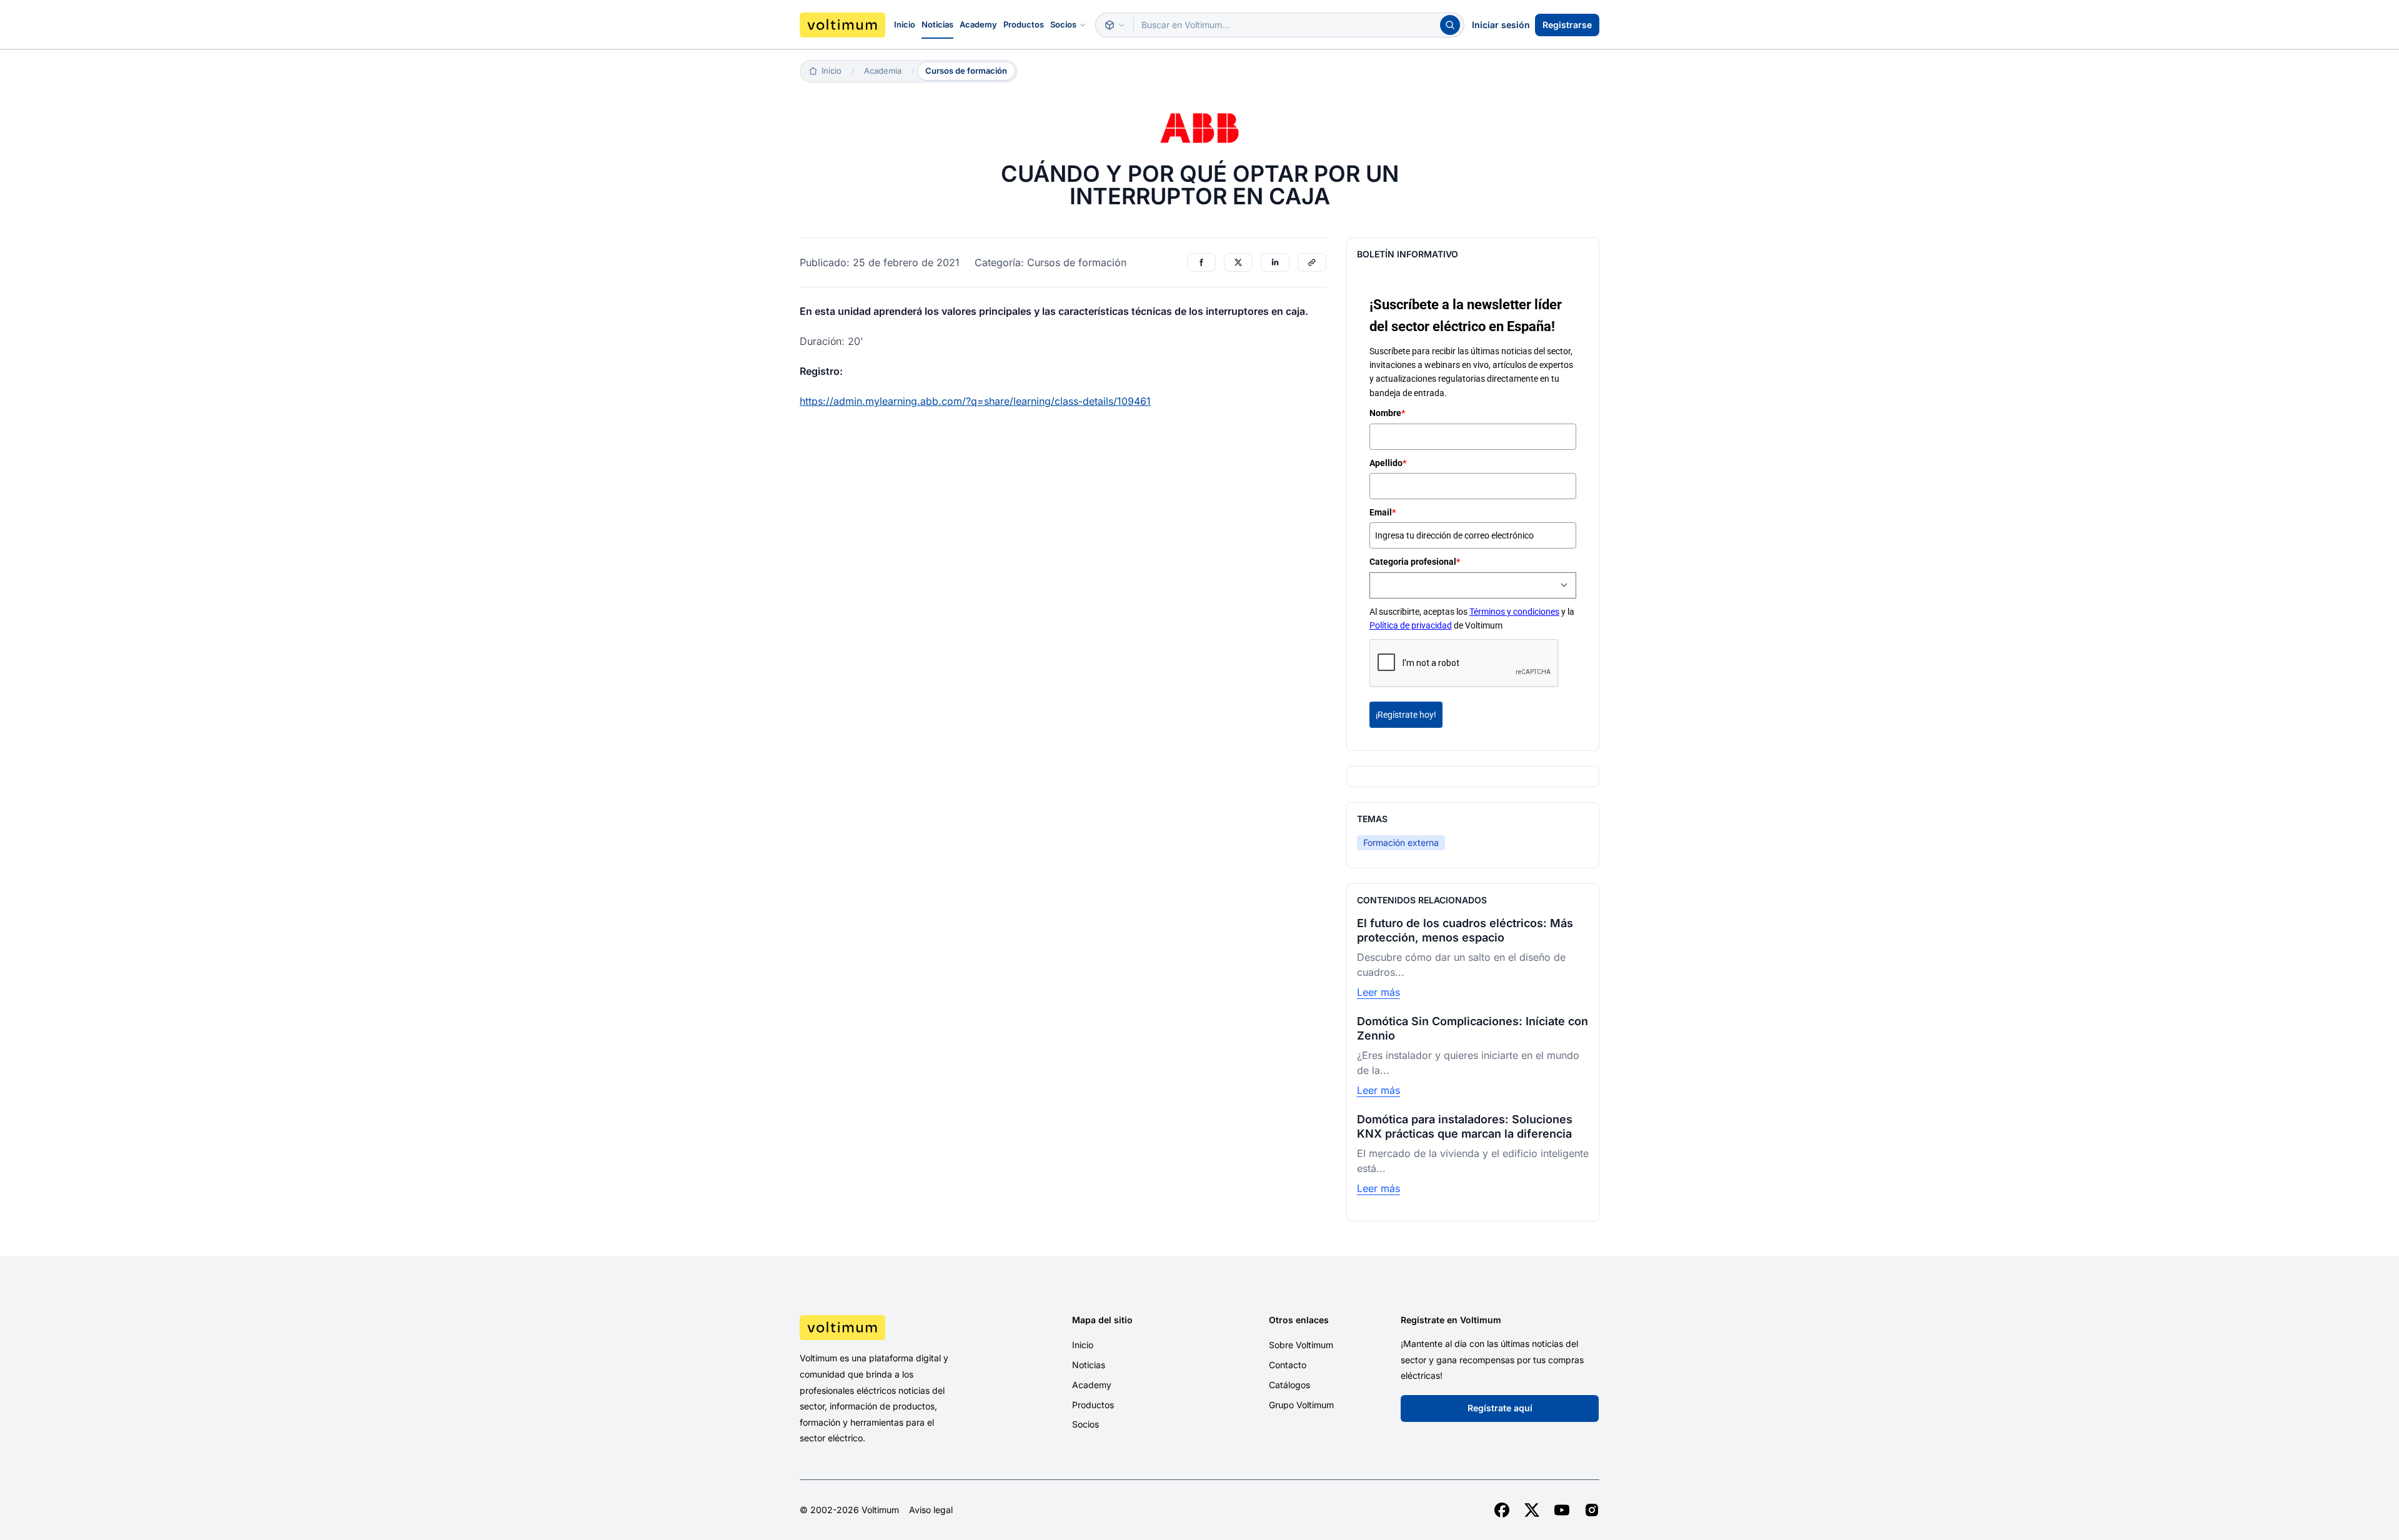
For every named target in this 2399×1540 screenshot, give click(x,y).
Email (1383, 512)
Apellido (1388, 463)
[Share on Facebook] (1201, 262)
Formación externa (1401, 842)
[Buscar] (1450, 25)
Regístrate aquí (1500, 1408)
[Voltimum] (842, 25)
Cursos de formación (966, 71)
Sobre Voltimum (1301, 1345)
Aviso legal (931, 1510)
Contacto (1288, 1365)
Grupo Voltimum (1301, 1405)
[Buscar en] (1115, 25)
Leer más (1378, 992)
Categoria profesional (1415, 562)
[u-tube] (1562, 1510)
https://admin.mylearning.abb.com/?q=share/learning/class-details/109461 (975, 401)
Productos (1024, 24)
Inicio (905, 24)
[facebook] (1502, 1510)
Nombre (1387, 413)
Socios (1063, 24)
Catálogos (1289, 1385)
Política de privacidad (1411, 625)
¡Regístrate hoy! (1406, 715)
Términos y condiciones (1514, 612)
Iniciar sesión (1501, 25)
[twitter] (1532, 1510)
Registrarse (1567, 25)
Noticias (937, 24)
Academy (978, 24)
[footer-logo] (894, 1328)
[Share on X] (1238, 262)
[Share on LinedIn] (1275, 262)
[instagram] (1592, 1510)
